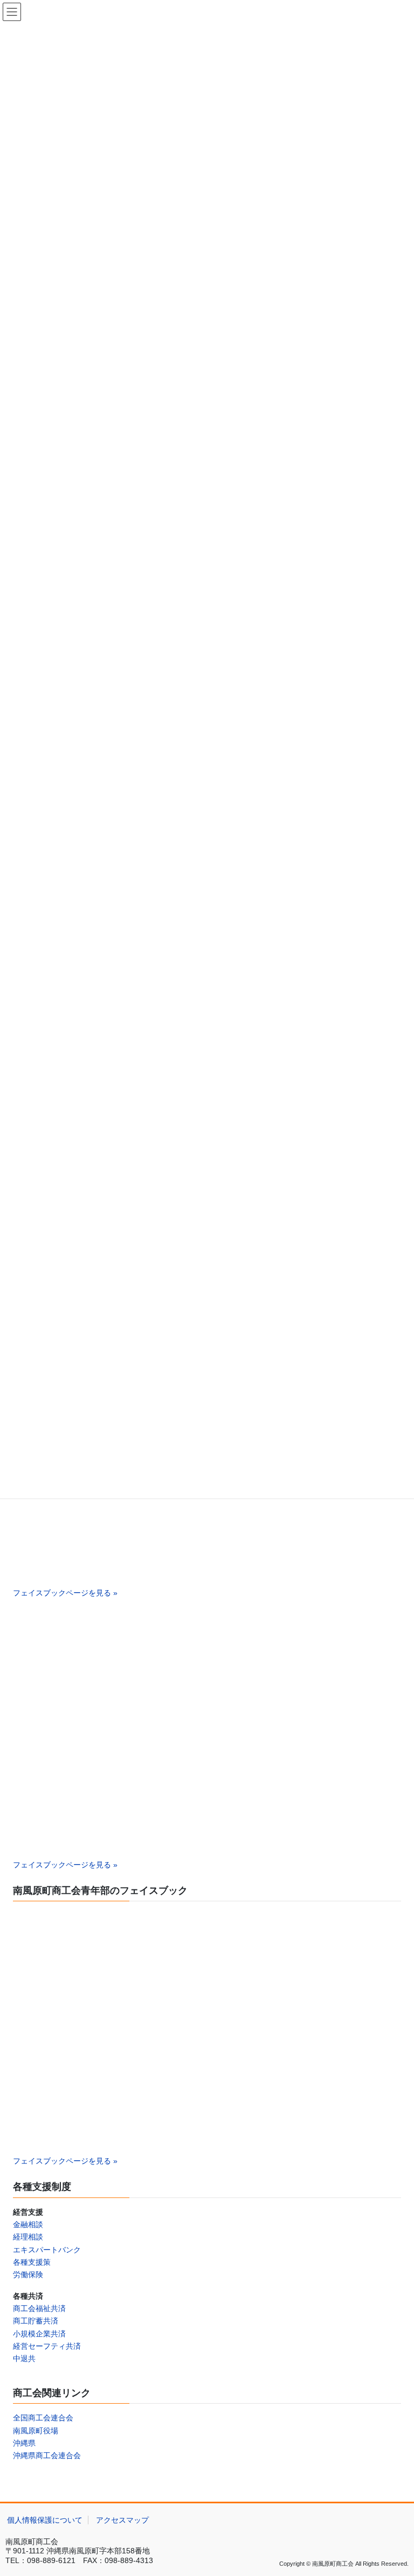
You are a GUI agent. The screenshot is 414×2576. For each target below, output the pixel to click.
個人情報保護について (45, 2520)
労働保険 (28, 2274)
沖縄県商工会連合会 (47, 2455)
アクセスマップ (122, 2520)
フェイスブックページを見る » (65, 1593)
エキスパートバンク (47, 2250)
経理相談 (28, 2237)
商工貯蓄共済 (36, 2321)
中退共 (24, 2358)
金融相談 (28, 2224)
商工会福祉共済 (39, 2308)
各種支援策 (32, 2262)
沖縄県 (24, 2443)
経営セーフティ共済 (47, 2346)
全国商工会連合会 (43, 2418)
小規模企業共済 (39, 2334)
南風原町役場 (36, 2431)
